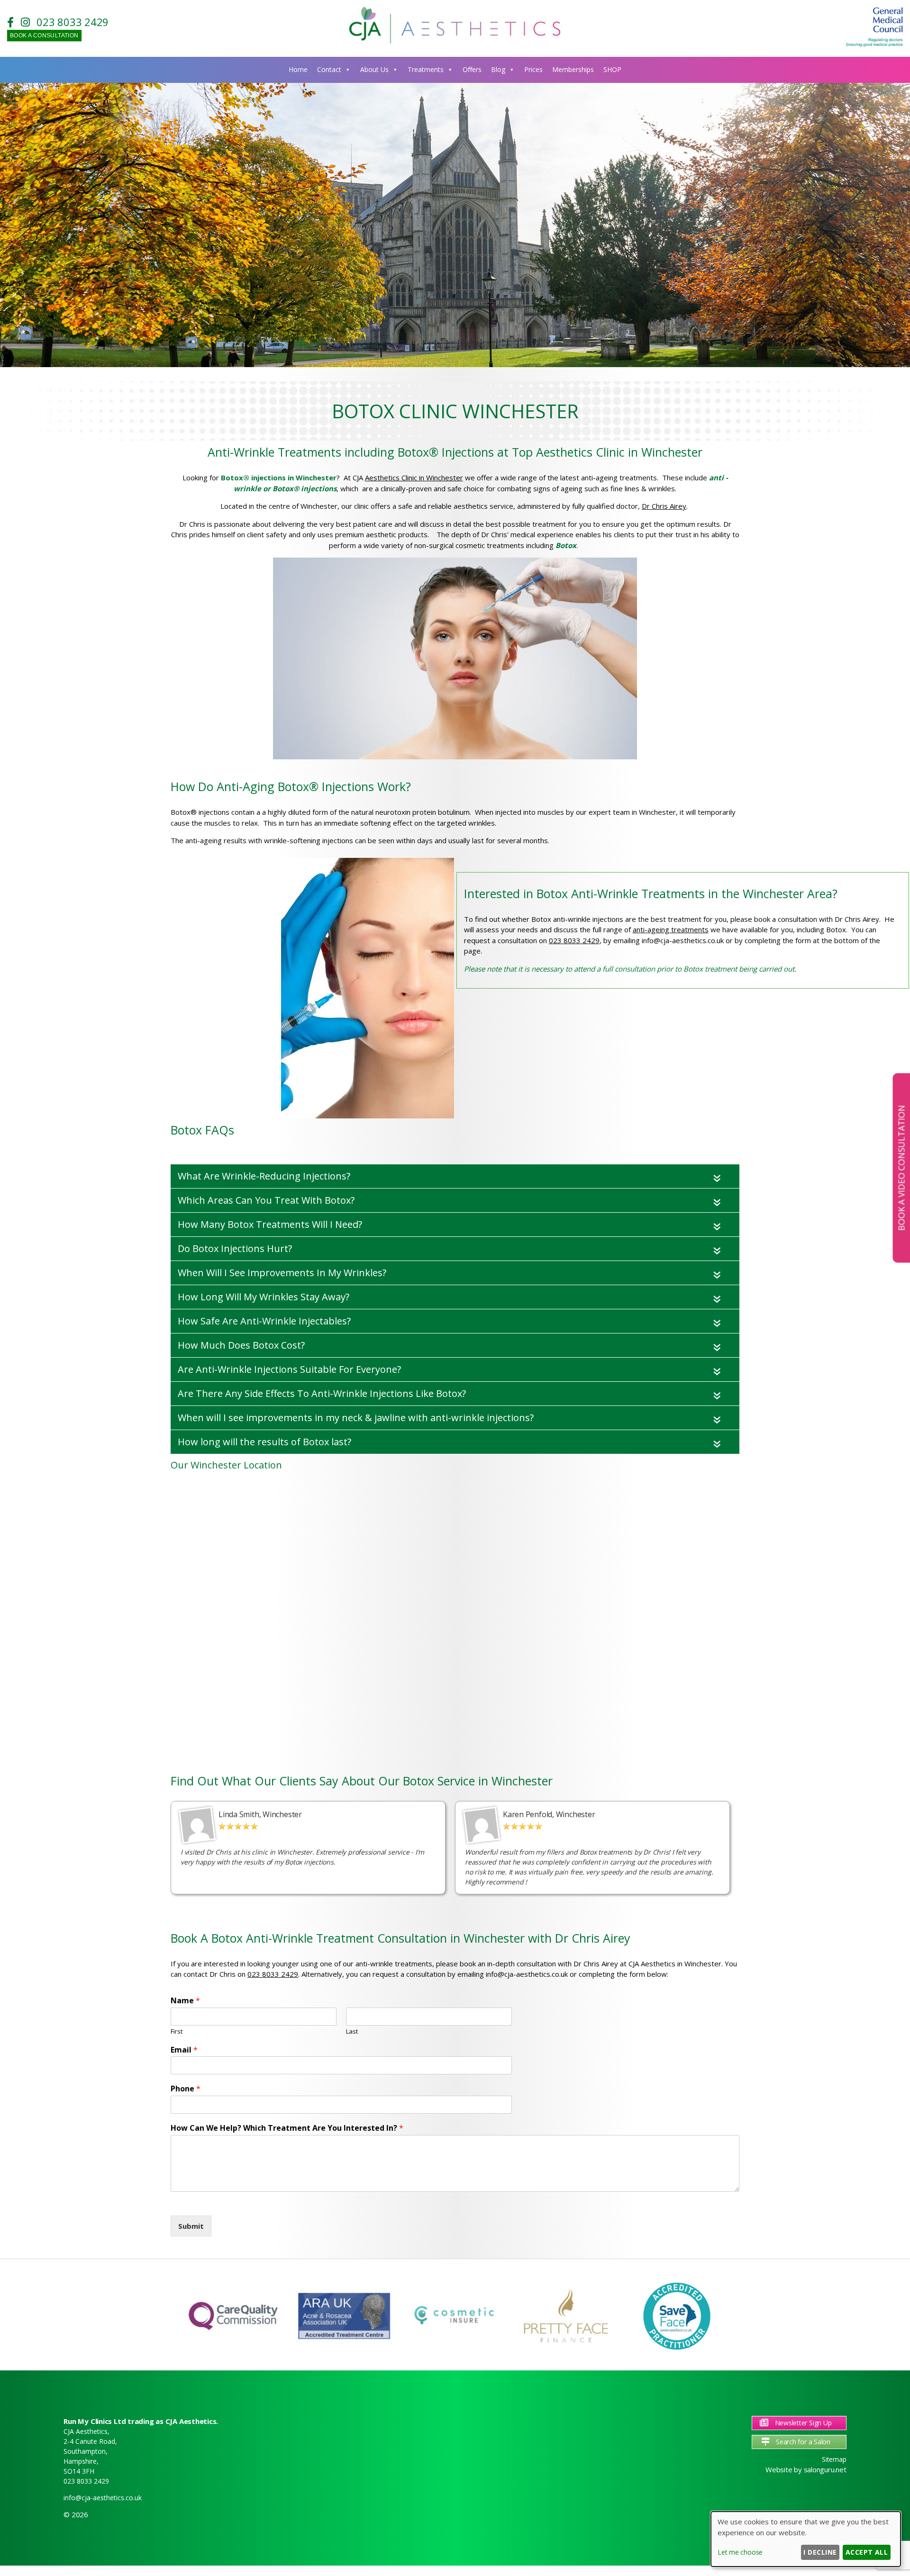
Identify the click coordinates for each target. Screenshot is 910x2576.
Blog (498, 69)
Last (352, 2031)
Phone (186, 2089)
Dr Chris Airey (664, 506)
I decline (820, 2552)
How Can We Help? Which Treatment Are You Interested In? (287, 2128)
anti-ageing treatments (671, 929)
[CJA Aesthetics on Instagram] (28, 22)
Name (185, 2001)
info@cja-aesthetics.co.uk (103, 2498)
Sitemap (834, 2459)
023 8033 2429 (73, 22)
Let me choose (740, 2552)
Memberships (573, 69)
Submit (191, 2226)
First (177, 2031)
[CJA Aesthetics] (455, 42)
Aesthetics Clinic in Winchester (414, 477)
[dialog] (806, 2539)
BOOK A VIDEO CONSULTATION (901, 1168)
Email (184, 2050)
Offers (472, 69)
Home (298, 69)
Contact (329, 69)
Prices (533, 69)
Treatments (426, 69)
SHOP (612, 69)
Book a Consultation (44, 36)
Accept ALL (867, 2552)
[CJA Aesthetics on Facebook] (13, 22)
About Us (374, 69)
